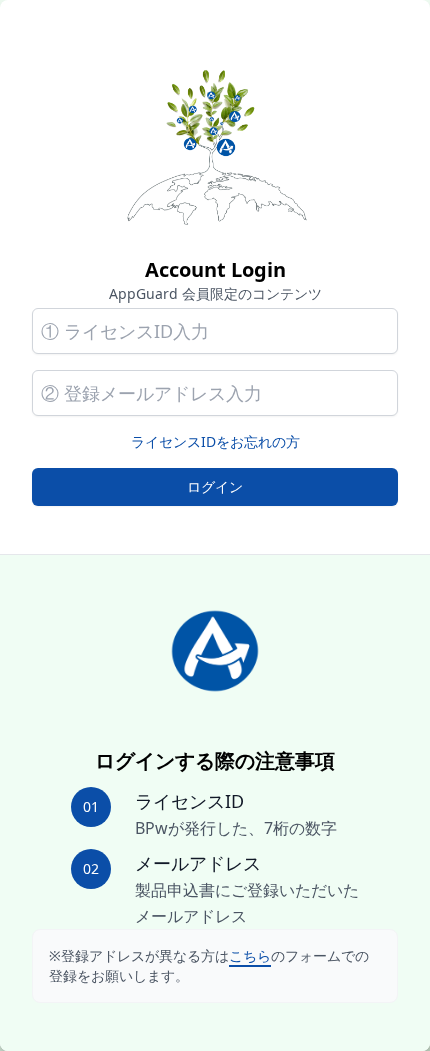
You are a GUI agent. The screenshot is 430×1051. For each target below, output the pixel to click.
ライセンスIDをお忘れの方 (215, 441)
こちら (250, 955)
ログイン (215, 486)
